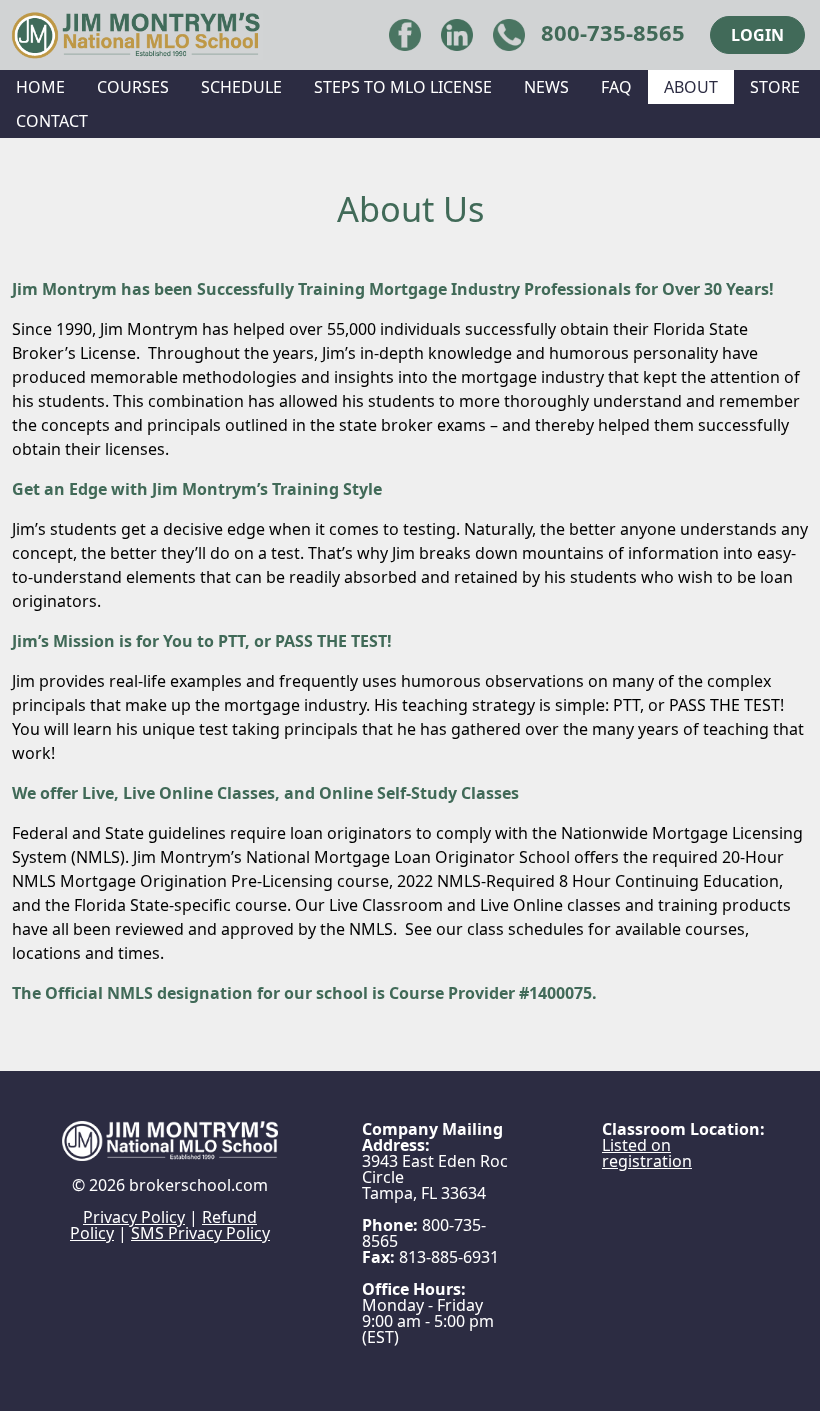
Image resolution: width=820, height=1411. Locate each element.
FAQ (616, 87)
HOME (40, 87)
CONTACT (52, 121)
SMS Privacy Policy (200, 1233)
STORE (775, 87)
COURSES (133, 87)
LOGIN (757, 35)
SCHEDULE (241, 87)
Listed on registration (647, 1153)
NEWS (546, 87)
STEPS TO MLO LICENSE (403, 87)
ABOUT (691, 87)
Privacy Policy (134, 1217)
